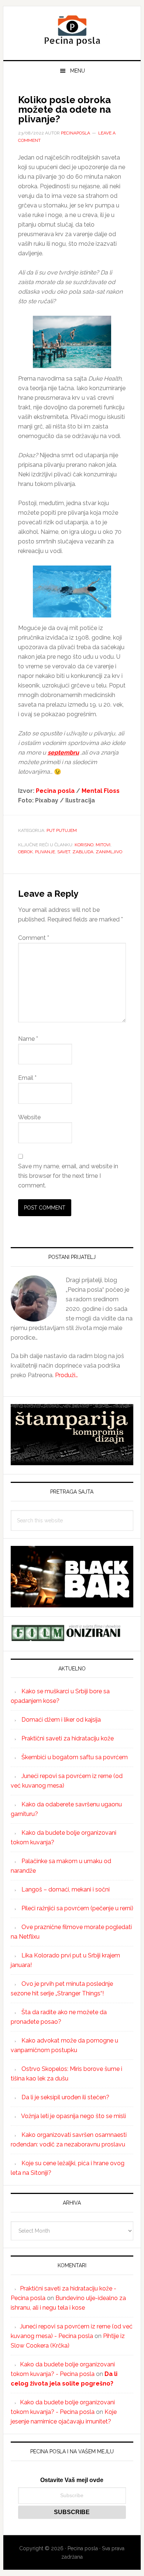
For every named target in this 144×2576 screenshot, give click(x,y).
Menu (78, 71)
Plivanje (45, 852)
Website (29, 1117)
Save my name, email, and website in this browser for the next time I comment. (68, 1176)
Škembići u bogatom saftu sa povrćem (75, 1757)
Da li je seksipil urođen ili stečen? (65, 2097)
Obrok (25, 852)
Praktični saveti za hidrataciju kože (68, 1738)
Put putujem (62, 830)
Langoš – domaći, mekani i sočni (66, 1889)
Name (28, 1039)
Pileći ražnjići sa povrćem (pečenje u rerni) (77, 1908)
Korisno (84, 845)
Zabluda (83, 852)
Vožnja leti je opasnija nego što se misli (73, 2116)
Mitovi (103, 845)
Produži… (66, 1375)
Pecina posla (72, 30)
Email (27, 1078)
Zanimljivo (109, 852)
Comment (34, 938)
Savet (64, 852)
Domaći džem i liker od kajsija (61, 1720)
